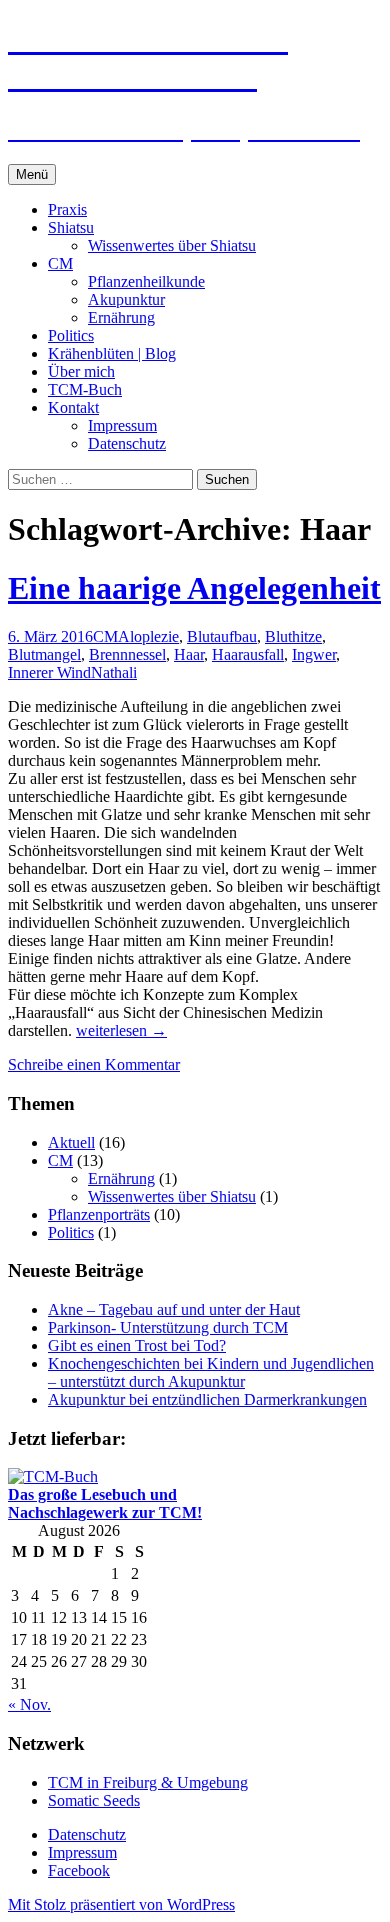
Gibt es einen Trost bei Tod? (137, 1345)
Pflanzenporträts (99, 1214)
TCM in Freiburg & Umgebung (148, 1782)
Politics (71, 335)
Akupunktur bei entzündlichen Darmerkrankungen (207, 1399)
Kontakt (73, 407)
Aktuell (71, 1142)
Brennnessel (127, 654)
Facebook (79, 1870)
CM (60, 263)
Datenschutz (127, 443)
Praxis (67, 209)
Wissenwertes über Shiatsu (172, 245)
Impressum (122, 425)
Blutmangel (44, 654)
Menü (32, 174)
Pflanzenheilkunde (146, 281)
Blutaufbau (222, 636)
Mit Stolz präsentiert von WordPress (121, 1904)
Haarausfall (248, 654)
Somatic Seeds (94, 1800)
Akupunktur (126, 299)
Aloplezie (148, 636)
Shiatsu (71, 227)
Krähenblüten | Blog (112, 353)
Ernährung (121, 317)
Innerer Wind (49, 672)
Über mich (81, 371)
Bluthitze (293, 636)
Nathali (114, 672)
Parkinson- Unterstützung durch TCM (168, 1327)
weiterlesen (121, 1030)
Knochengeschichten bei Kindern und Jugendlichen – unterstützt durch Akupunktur (211, 1372)
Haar (189, 654)
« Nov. (29, 1704)
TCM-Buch (85, 389)
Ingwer (314, 654)
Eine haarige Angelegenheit (194, 588)
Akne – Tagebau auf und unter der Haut (174, 1309)
